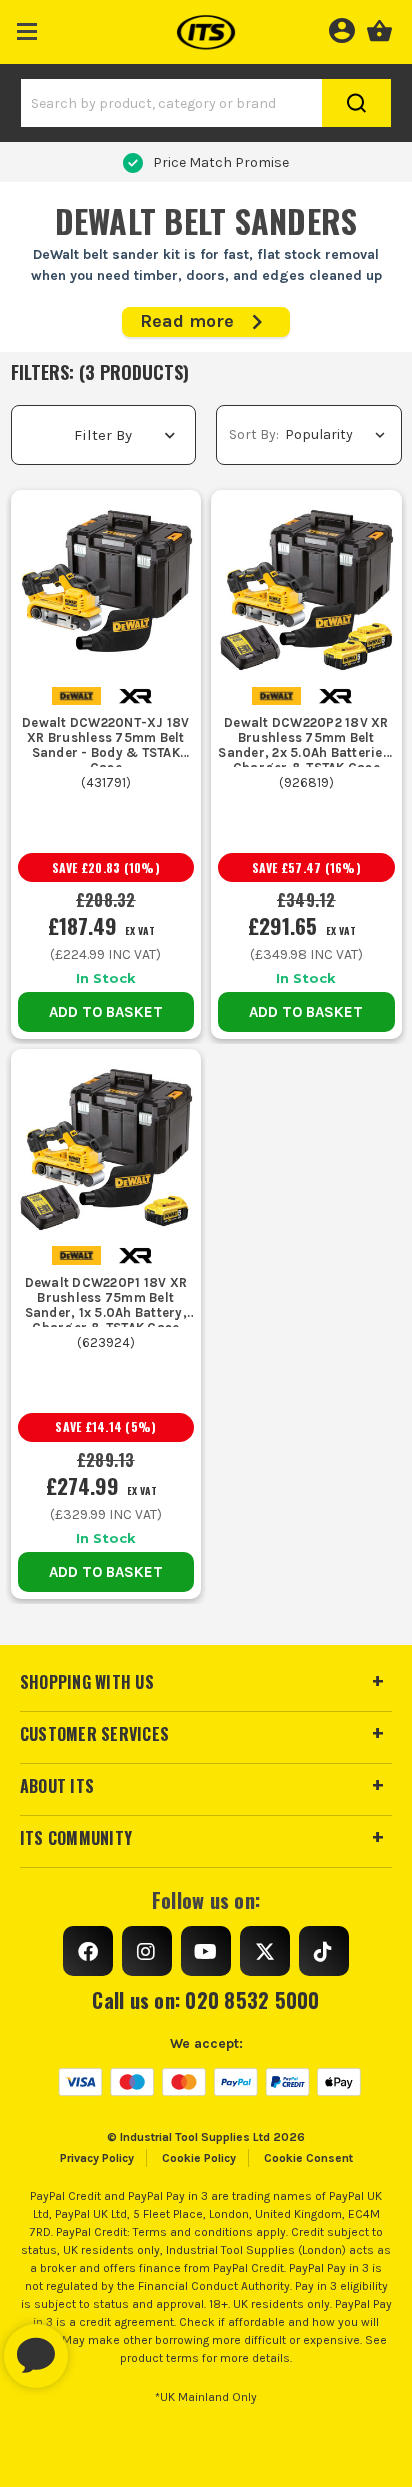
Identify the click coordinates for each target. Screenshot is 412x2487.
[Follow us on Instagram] (147, 1951)
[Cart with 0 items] (379, 28)
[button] (27, 27)
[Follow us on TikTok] (324, 1951)
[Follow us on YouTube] (206, 1951)
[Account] (341, 28)
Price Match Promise (221, 162)
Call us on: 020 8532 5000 (205, 2000)
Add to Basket (106, 1012)
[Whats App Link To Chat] (100, 2346)
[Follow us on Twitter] (265, 1951)
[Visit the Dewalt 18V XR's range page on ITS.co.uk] (135, 694)
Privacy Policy (97, 2158)
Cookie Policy (199, 2158)
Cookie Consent (308, 2158)
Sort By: (254, 434)
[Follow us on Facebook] (88, 1951)
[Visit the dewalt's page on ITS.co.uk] (76, 694)
